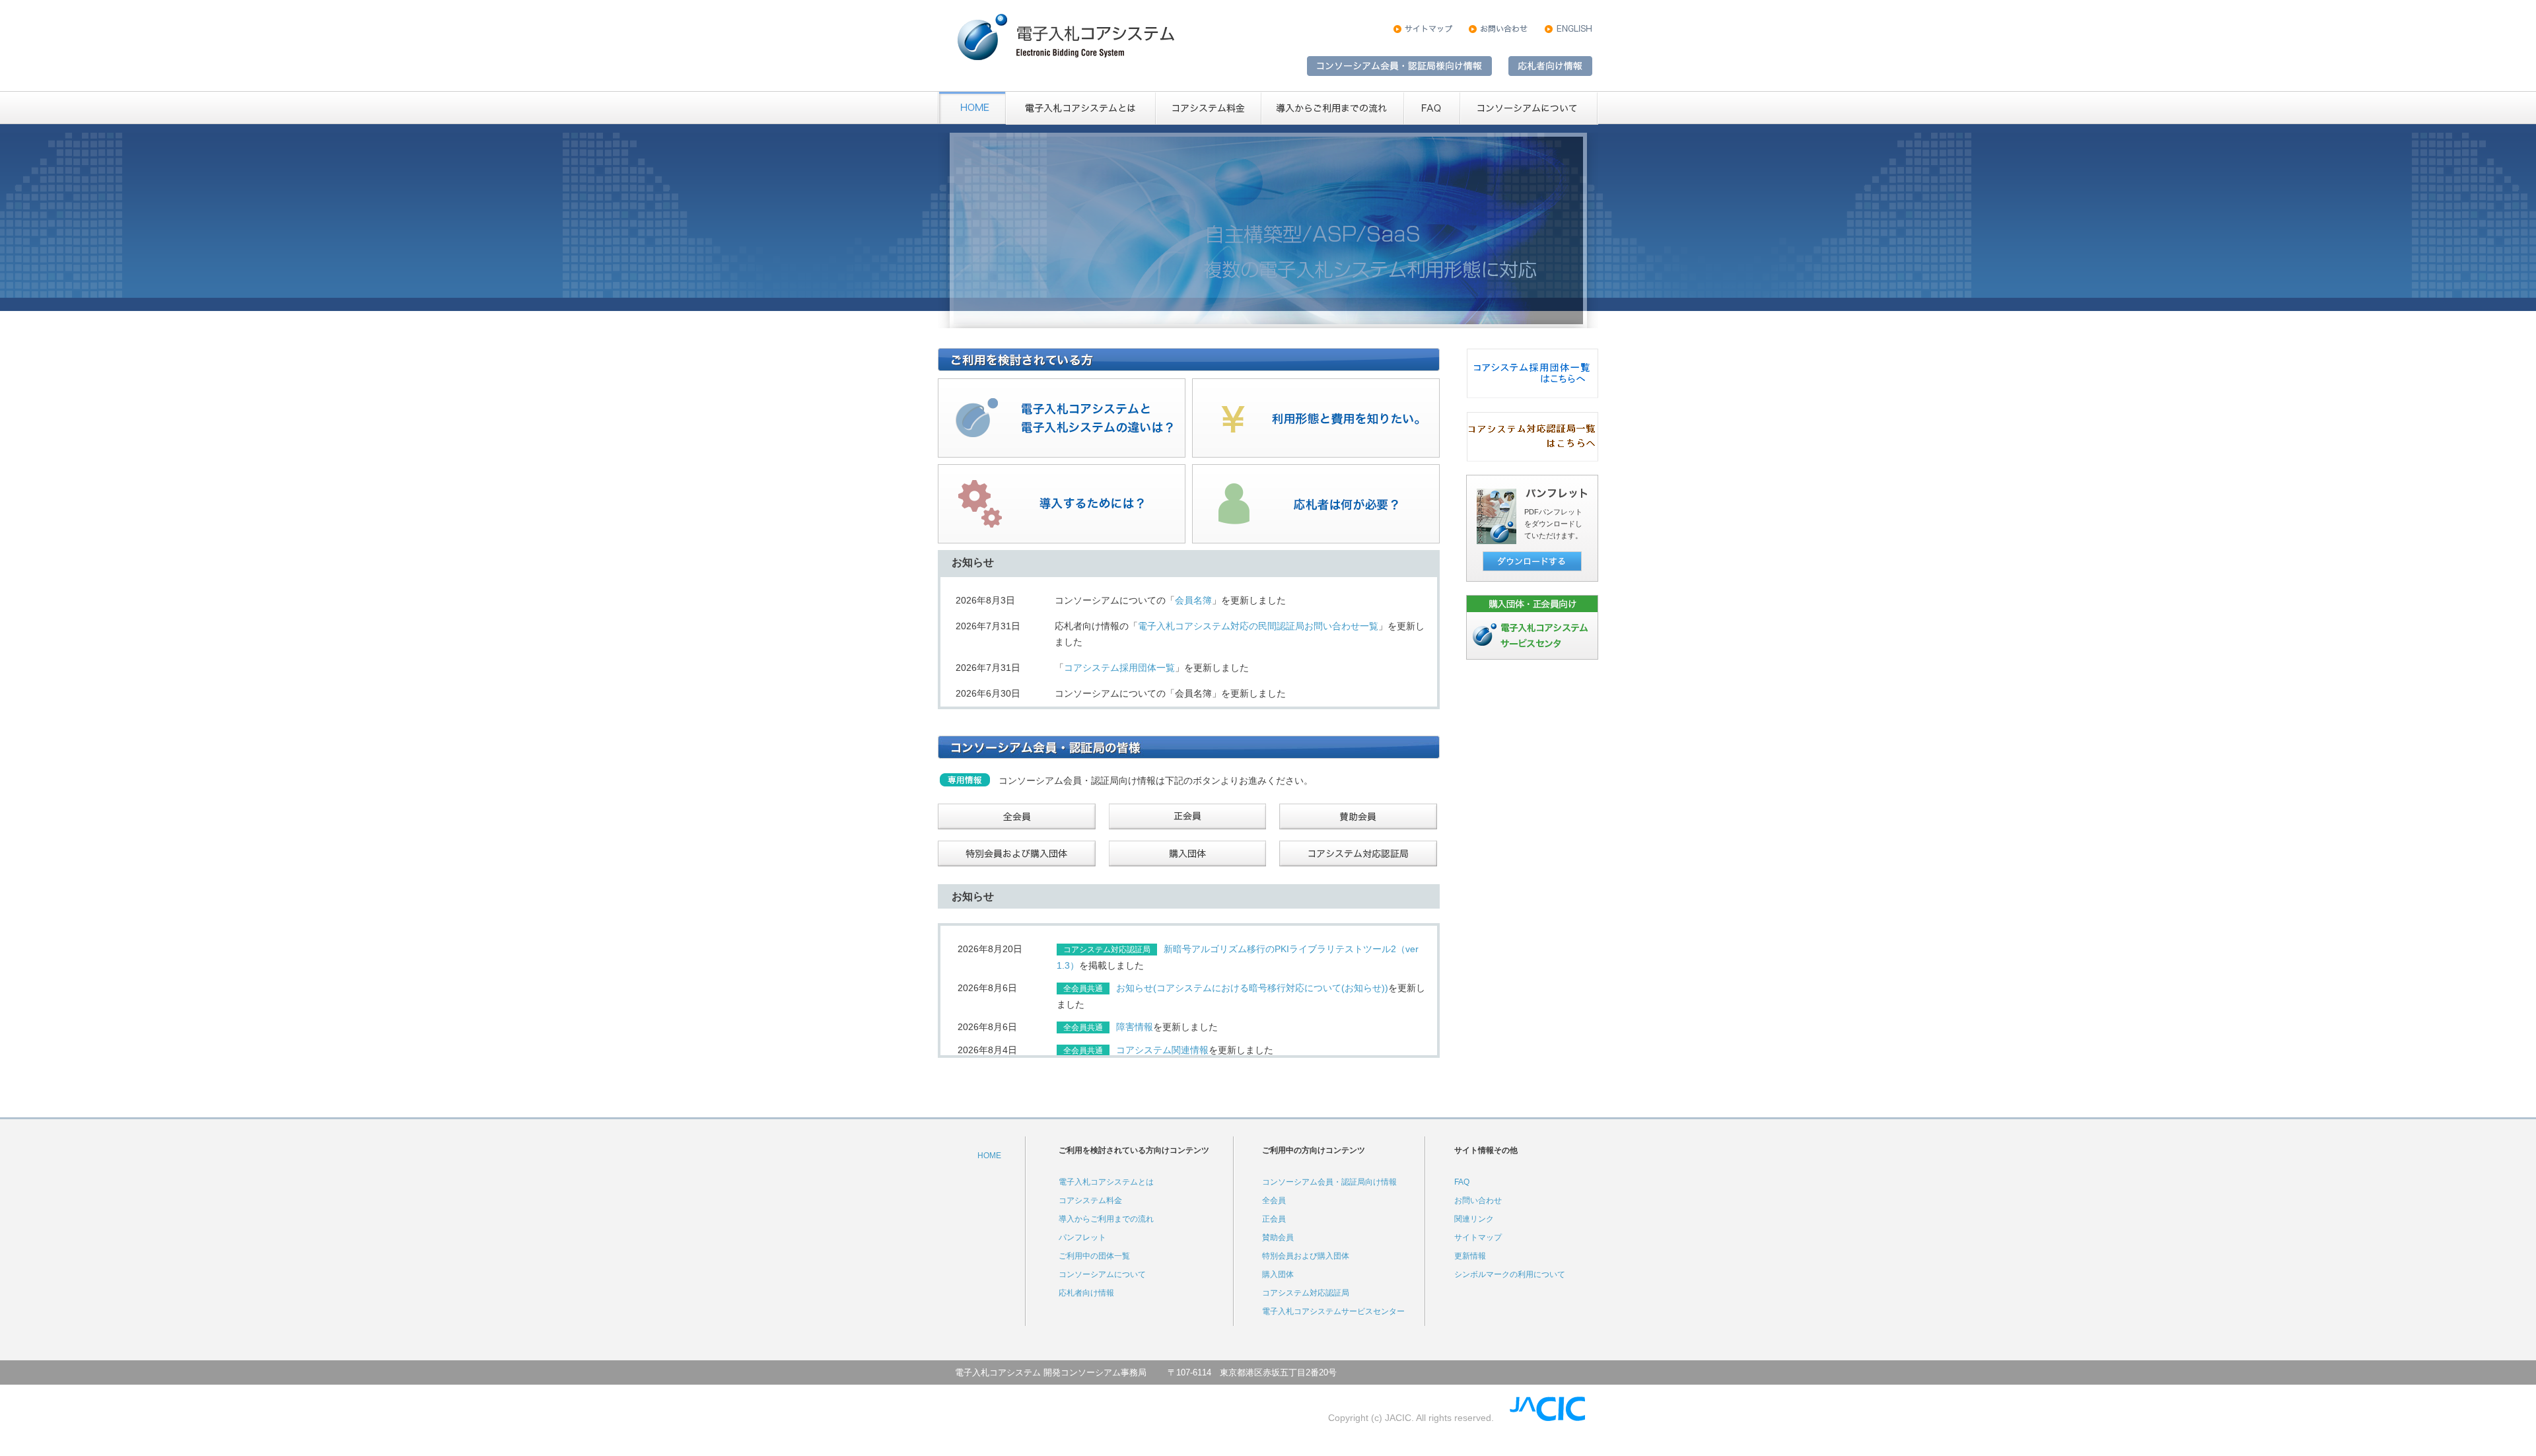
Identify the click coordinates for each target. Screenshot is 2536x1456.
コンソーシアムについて (1102, 1274)
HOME (989, 1156)
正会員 (1274, 1219)
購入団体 (1278, 1274)
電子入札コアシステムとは (1106, 1182)
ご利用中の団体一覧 (1094, 1256)
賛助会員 (1278, 1237)
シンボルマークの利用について (1510, 1274)
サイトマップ (1478, 1237)
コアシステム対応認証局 (1306, 1293)
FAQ (1462, 1182)
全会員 (1274, 1200)
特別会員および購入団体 (1306, 1256)
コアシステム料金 (1090, 1200)
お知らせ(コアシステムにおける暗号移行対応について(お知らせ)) (1252, 988)
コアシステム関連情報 (1162, 1050)
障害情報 (1135, 1027)
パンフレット (1082, 1237)
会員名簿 (1193, 600)
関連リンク (1474, 1219)
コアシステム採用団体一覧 (1119, 668)
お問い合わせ (1478, 1200)
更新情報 (1470, 1256)
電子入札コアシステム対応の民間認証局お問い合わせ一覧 (1258, 626)
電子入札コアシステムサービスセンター (1333, 1311)
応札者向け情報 (1086, 1293)
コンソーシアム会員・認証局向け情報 (1329, 1182)
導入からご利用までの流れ (1106, 1219)
